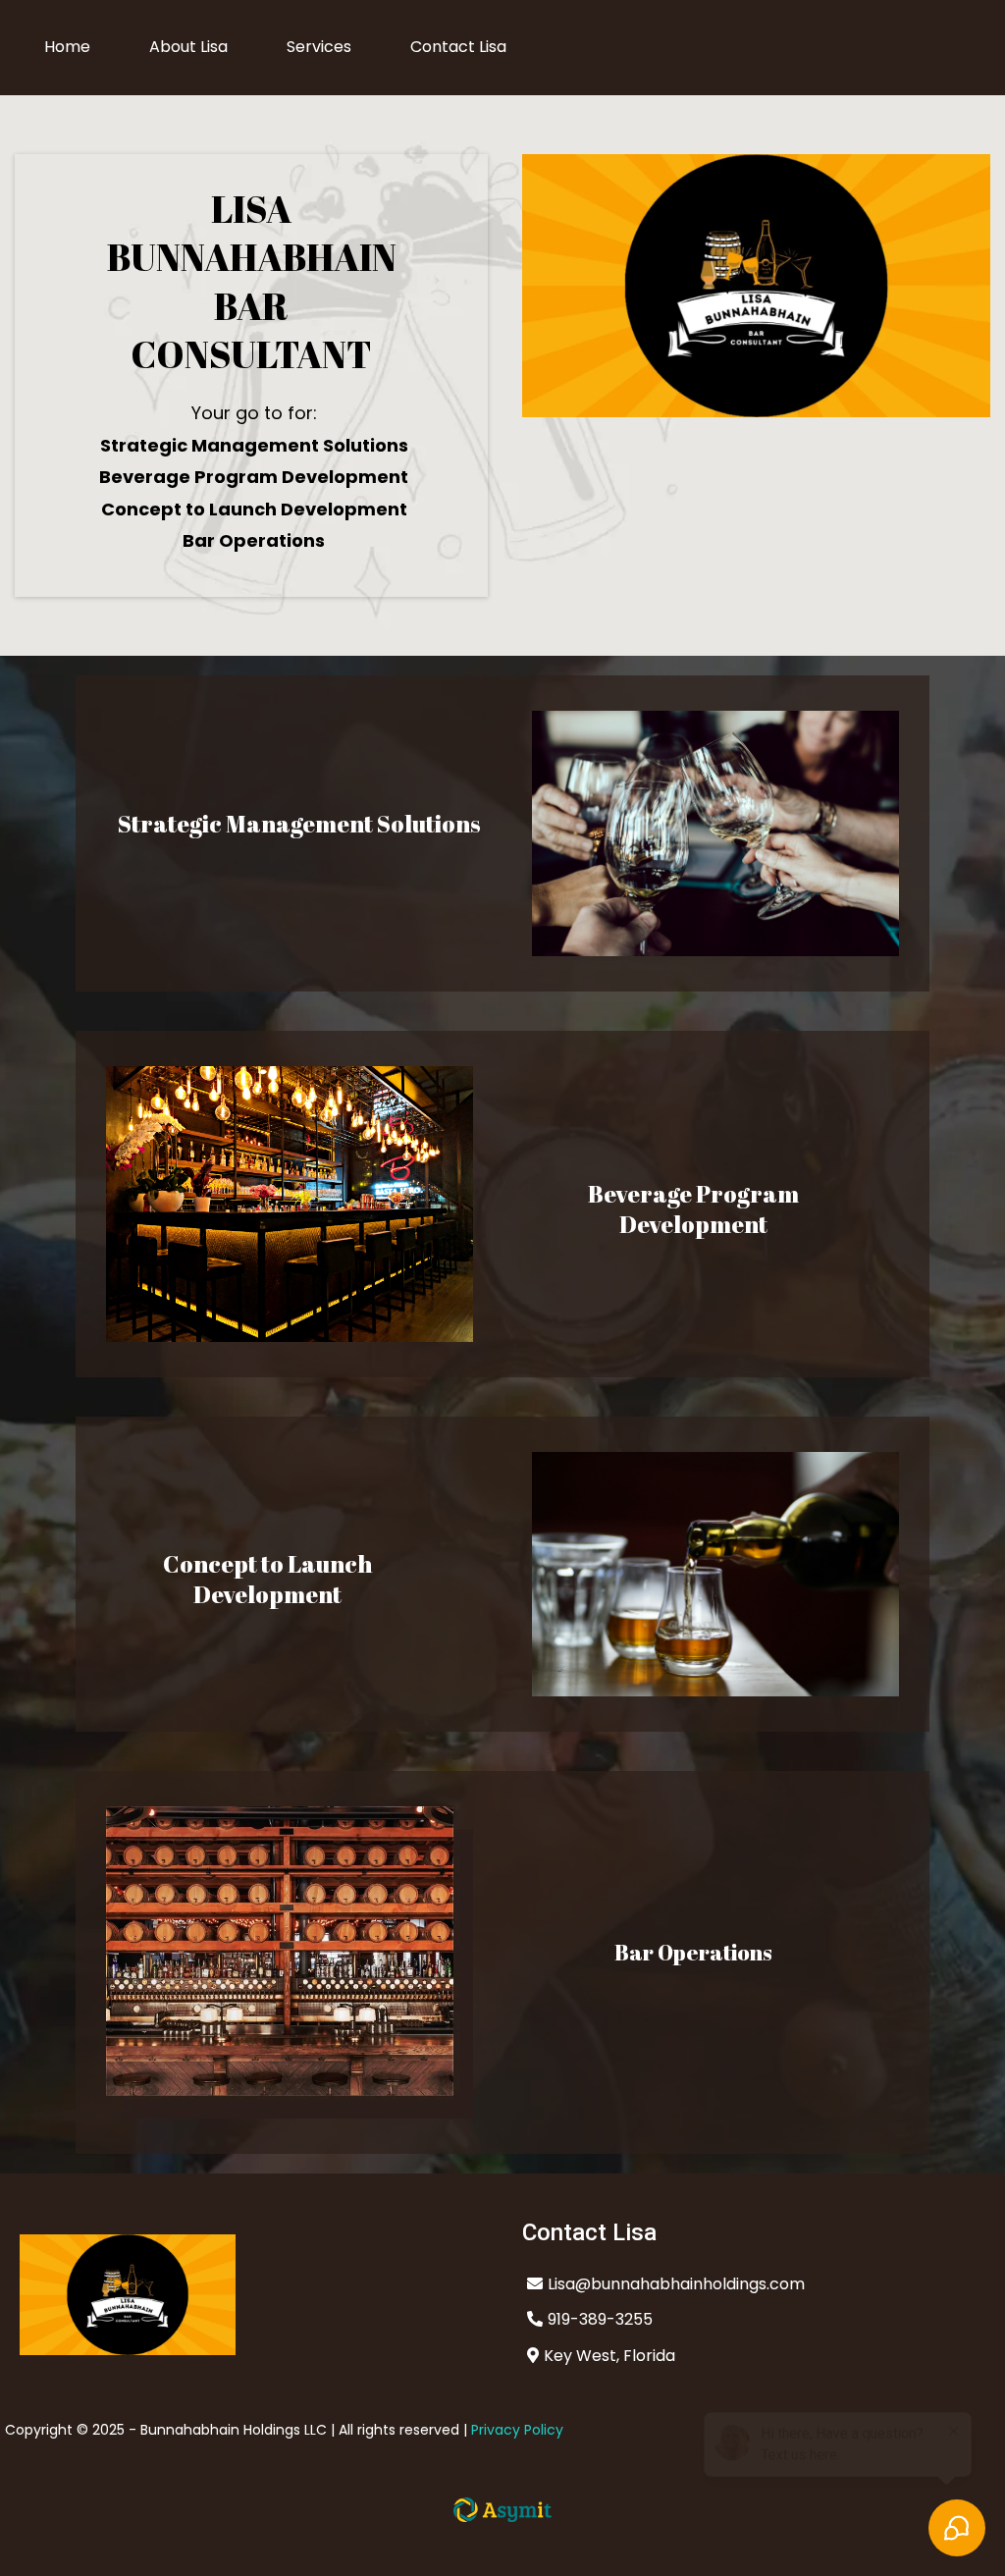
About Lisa (188, 47)
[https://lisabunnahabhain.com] (251, 2295)
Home (67, 47)
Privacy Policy (517, 2430)
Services (319, 47)
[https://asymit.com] (502, 2510)
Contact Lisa (458, 47)
